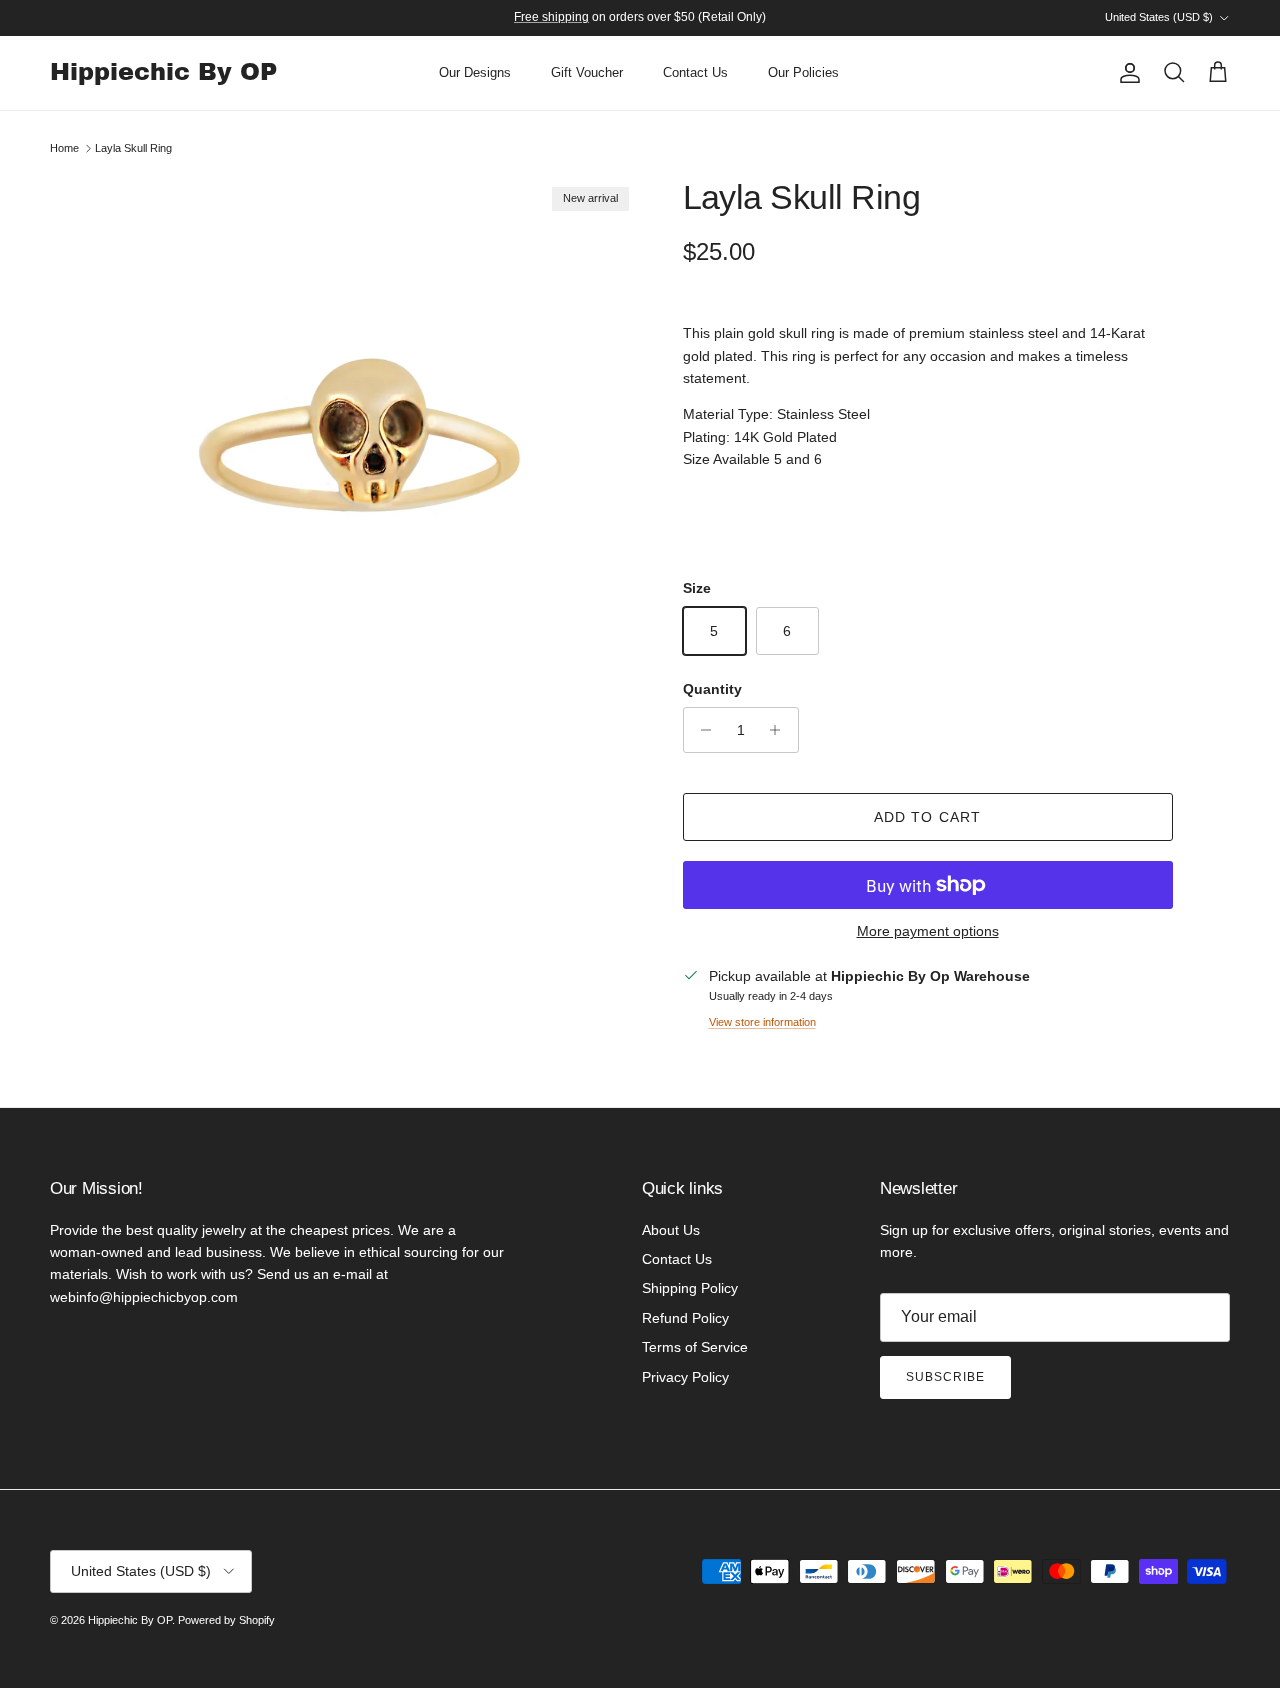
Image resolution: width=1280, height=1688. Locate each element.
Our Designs (475, 72)
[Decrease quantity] (701, 730)
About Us (671, 1230)
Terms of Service (695, 1347)
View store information (762, 1022)
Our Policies (803, 72)
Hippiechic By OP (130, 1620)
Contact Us (695, 72)
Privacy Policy (685, 1377)
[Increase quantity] (780, 730)
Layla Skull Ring (133, 148)
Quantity (712, 689)
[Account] (1126, 73)
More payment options (928, 931)
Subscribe (945, 1377)
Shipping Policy (690, 1288)
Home (64, 148)
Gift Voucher (587, 72)
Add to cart (927, 817)
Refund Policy (685, 1318)
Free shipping (551, 17)
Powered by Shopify (226, 1620)
